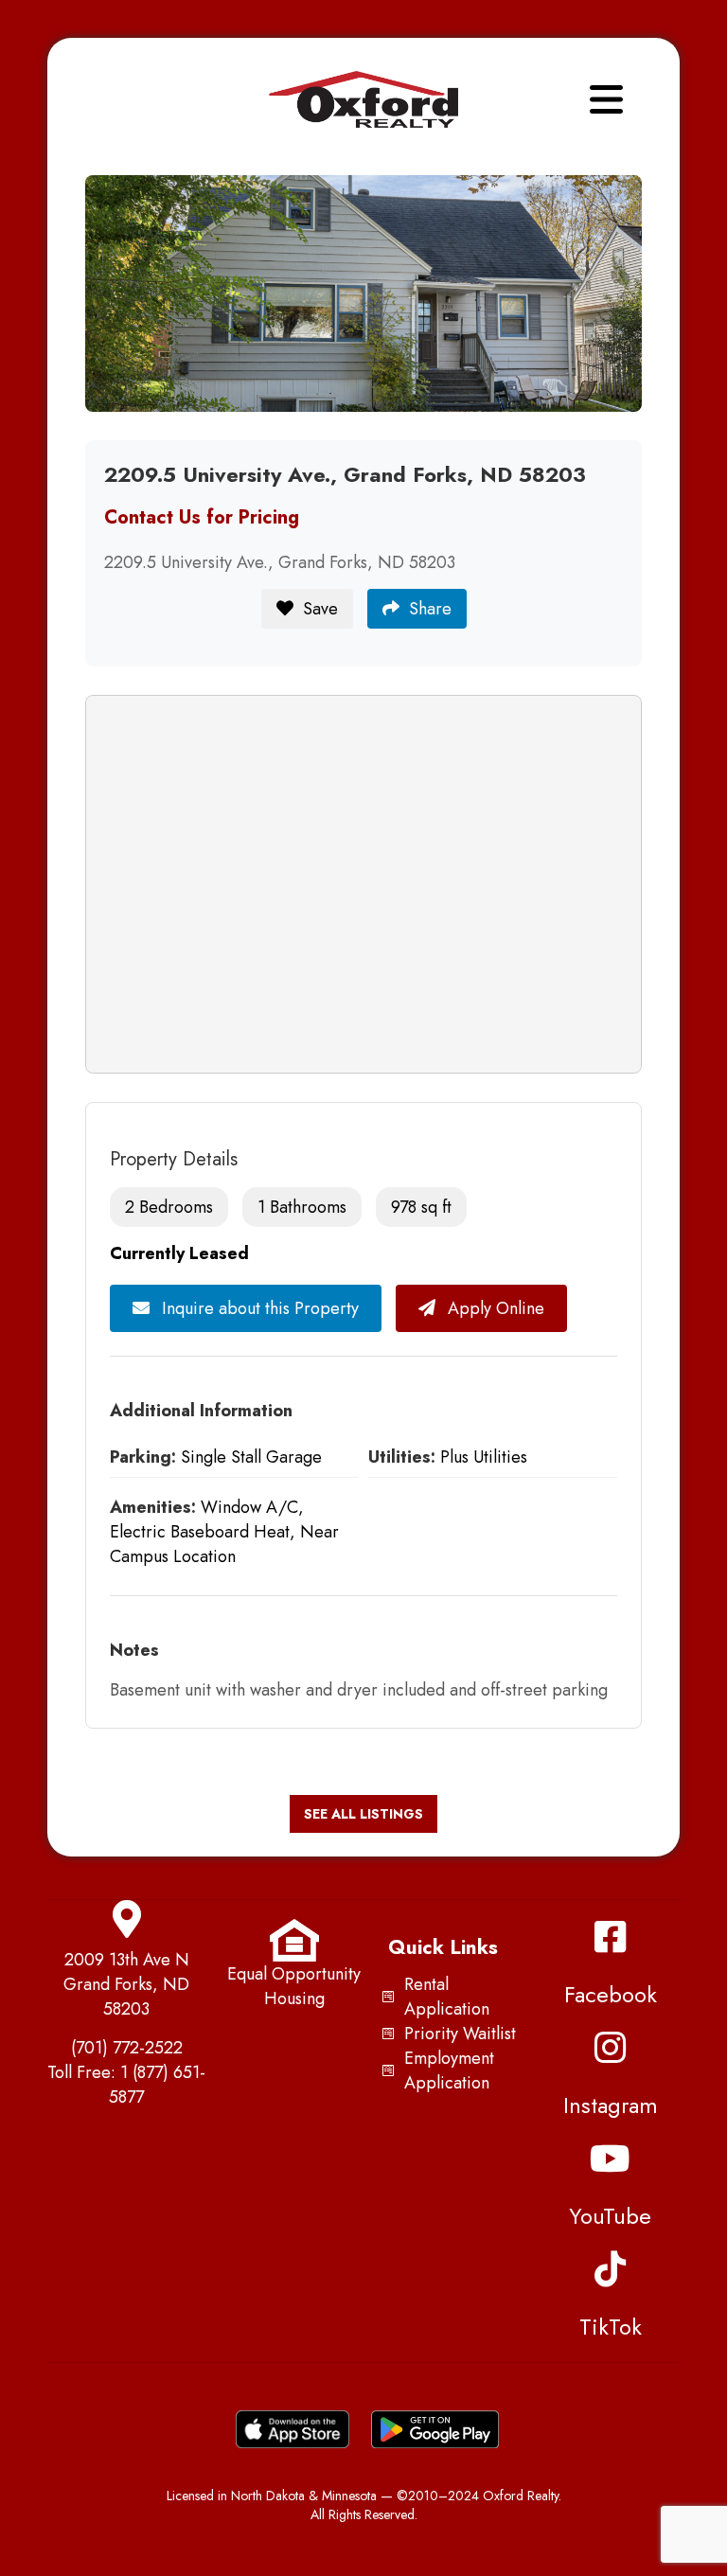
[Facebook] (611, 1937)
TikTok (611, 2327)
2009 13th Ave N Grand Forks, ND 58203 (126, 1984)
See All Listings (363, 1814)
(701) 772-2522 (127, 2048)
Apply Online (494, 1308)
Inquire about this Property (258, 1308)
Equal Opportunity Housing (294, 1986)
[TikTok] (611, 2269)
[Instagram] (611, 2048)
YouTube (610, 2216)
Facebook (611, 1994)
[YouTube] (611, 2159)
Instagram (611, 2105)
